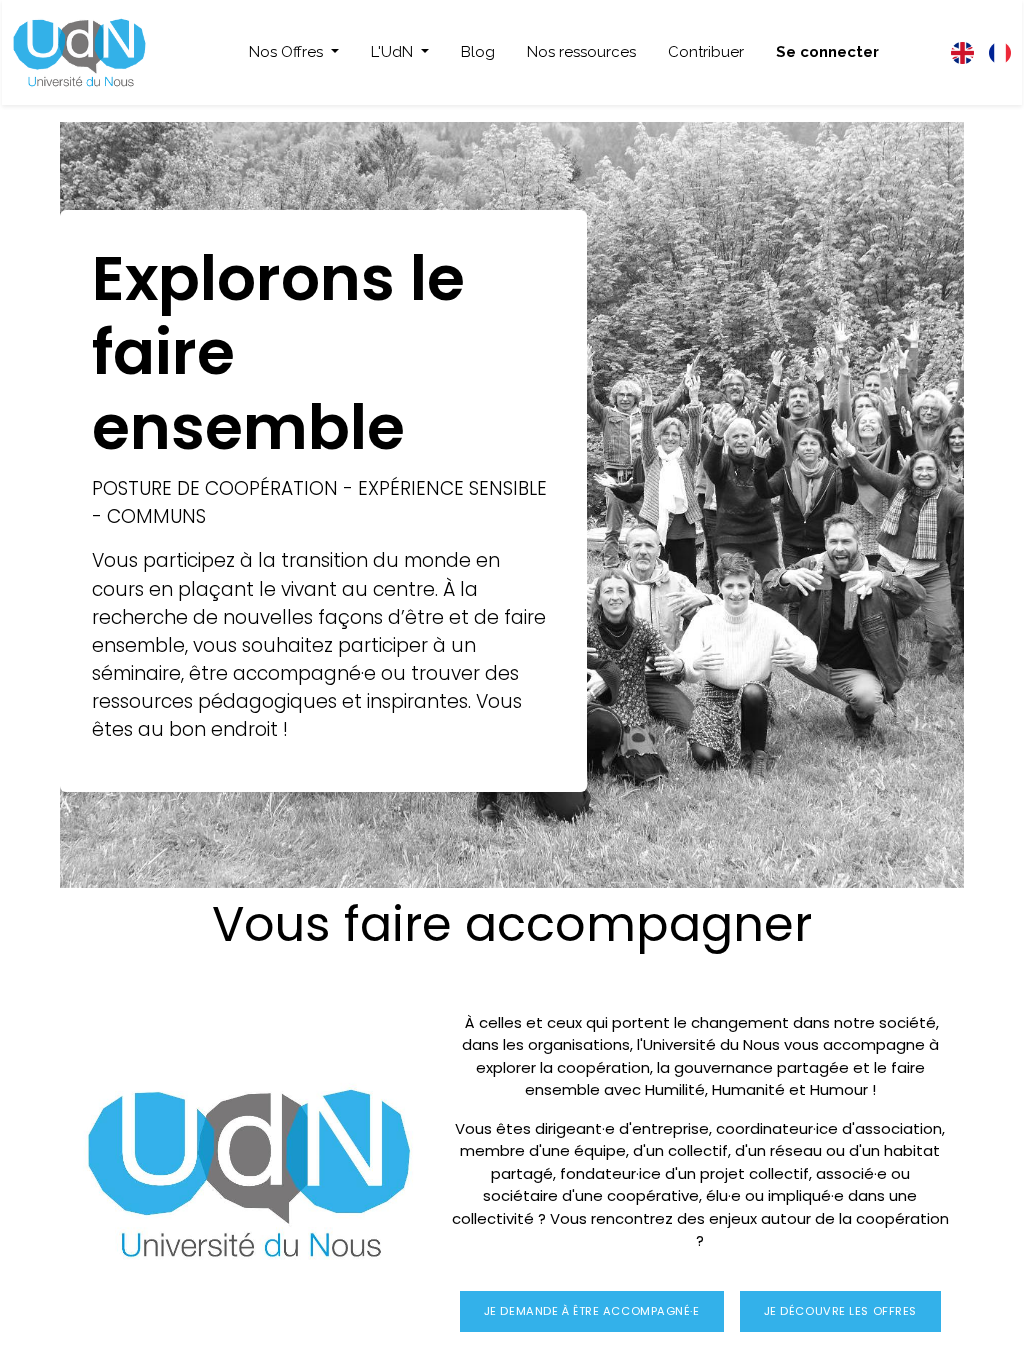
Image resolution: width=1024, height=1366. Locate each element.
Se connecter (827, 52)
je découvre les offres (840, 1311)
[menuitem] (478, 52)
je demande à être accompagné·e (592, 1311)
